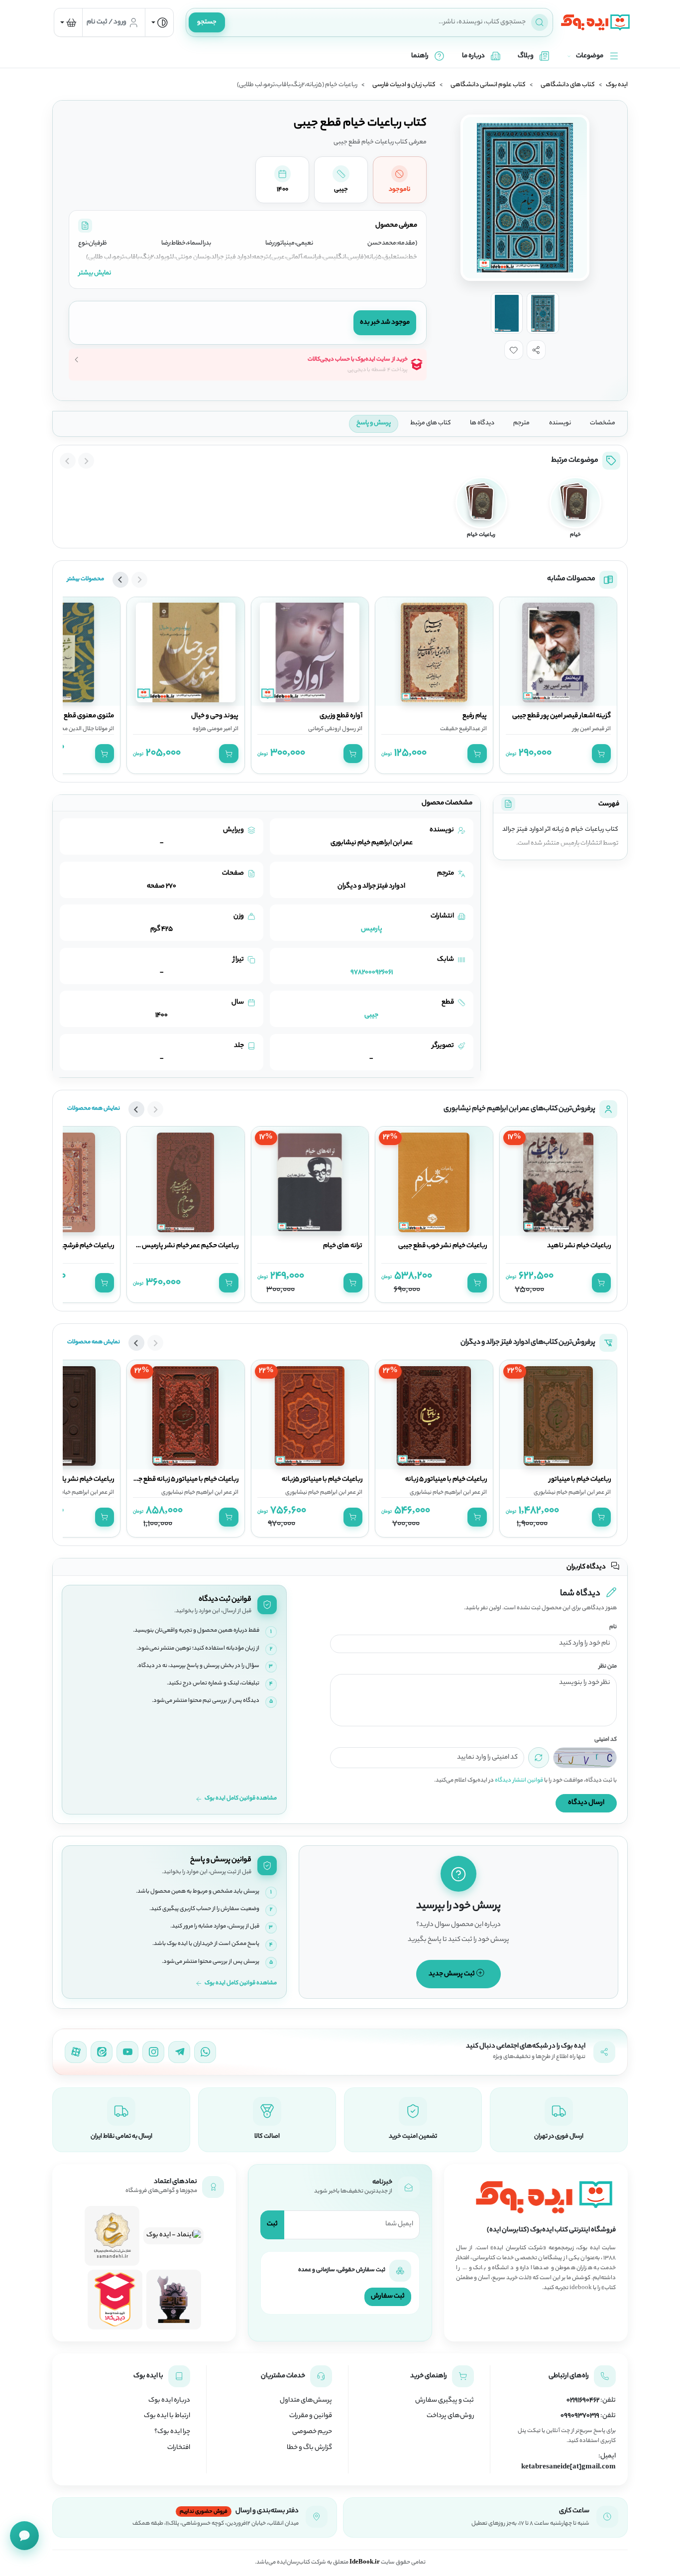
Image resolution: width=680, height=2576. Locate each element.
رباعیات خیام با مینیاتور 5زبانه (322, 1480)
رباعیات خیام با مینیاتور (580, 1480)
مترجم (521, 423)
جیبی (371, 1015)
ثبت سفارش (388, 2296)
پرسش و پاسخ (374, 423)
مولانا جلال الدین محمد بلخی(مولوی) (64, 729)
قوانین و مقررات (311, 2416)
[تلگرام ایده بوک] (179, 2052)
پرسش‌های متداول (306, 2401)
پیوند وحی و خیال (215, 716)
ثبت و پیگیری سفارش (445, 2401)
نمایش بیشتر (95, 273)
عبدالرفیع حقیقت (460, 729)
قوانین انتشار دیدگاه (519, 1781)
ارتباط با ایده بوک (167, 2416)
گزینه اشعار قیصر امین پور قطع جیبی (562, 716)
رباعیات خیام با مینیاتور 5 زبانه (446, 1480)
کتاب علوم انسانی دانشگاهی (488, 85)
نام (613, 1627)
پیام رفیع (475, 716)
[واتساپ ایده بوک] (205, 2052)
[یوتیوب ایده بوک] (127, 2052)
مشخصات (603, 423)
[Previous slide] (86, 461)
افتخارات (179, 2448)
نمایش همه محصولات (94, 1109)
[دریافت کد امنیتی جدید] (539, 1758)
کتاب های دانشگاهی (568, 85)
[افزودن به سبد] (601, 754)
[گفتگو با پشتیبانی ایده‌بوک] (24, 2536)
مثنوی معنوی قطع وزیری (80, 716)
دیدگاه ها (482, 423)
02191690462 (583, 2401)
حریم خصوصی (312, 2432)
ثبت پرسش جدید (452, 1974)
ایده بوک (617, 85)
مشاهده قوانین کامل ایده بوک (241, 1799)
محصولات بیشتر (86, 579)
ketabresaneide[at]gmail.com (568, 2467)
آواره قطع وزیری (341, 716)
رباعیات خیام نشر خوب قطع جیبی (443, 1246)
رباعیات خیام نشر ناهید (579, 1246)
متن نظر (608, 1667)
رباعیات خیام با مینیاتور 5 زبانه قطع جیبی (183, 1480)
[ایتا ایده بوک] (102, 2052)
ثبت (272, 2224)
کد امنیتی (606, 1740)
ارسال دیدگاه (586, 1803)
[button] (536, 350)
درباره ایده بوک (169, 2401)
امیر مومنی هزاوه (212, 729)
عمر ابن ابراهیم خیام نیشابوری (569, 1493)
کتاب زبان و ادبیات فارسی (404, 85)
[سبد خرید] (68, 22)
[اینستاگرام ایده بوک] (153, 2052)
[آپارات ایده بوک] (76, 2052)
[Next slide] (68, 461)
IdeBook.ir (365, 2563)
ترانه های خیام (343, 1246)
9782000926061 (372, 972)
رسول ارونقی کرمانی (332, 729)
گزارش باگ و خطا (309, 2448)
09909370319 (580, 2416)
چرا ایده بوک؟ (172, 2432)
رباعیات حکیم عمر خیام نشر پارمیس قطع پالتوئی (173, 1246)
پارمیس (372, 929)
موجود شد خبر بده (385, 322)
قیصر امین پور (588, 729)
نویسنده (560, 423)
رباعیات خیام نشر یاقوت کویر (76, 1480)
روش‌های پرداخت (450, 2416)
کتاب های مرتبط (431, 423)
